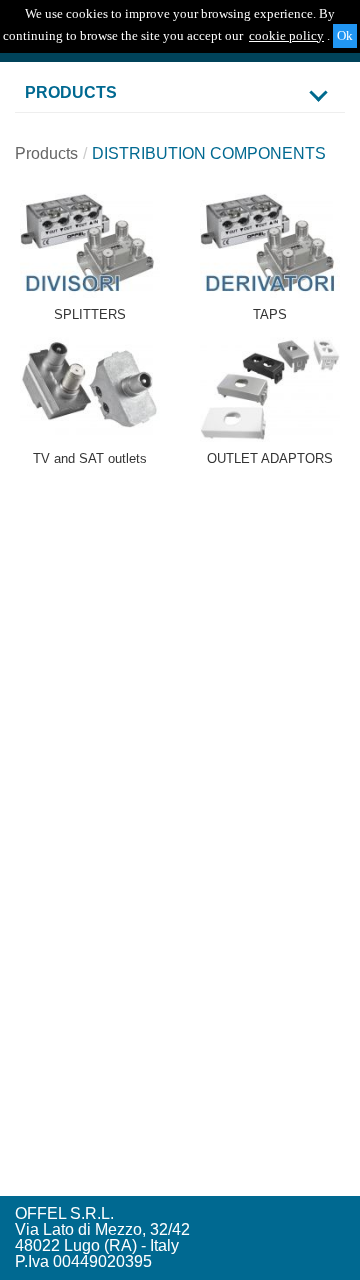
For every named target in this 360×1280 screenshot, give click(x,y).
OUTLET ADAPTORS (270, 458)
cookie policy (286, 35)
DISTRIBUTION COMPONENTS (209, 153)
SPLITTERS (90, 314)
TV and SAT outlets (90, 458)
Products (46, 153)
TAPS (270, 314)
